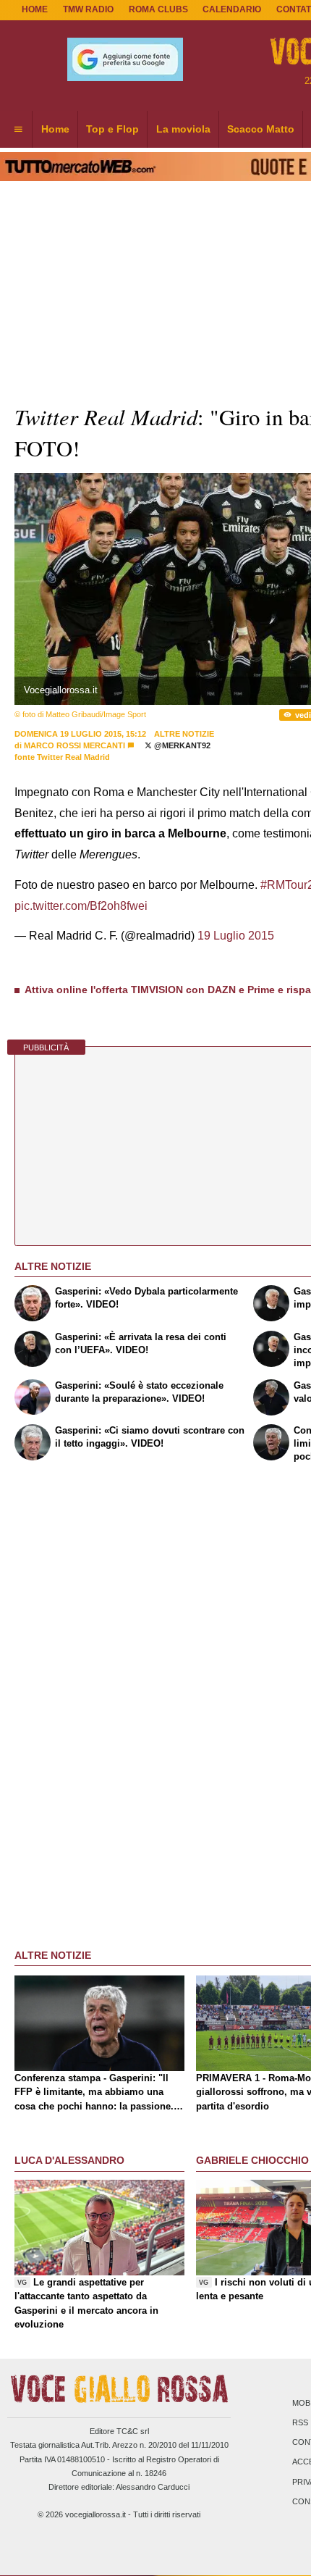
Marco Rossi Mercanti (74, 745)
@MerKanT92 (181, 745)
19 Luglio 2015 (236, 936)
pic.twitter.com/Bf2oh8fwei (81, 906)
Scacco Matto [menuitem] (261, 129)
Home (35, 9)
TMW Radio (88, 9)
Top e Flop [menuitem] (112, 129)
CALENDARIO (232, 9)
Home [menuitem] (55, 129)
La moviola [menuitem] (183, 129)
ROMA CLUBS (158, 9)
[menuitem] (18, 130)
